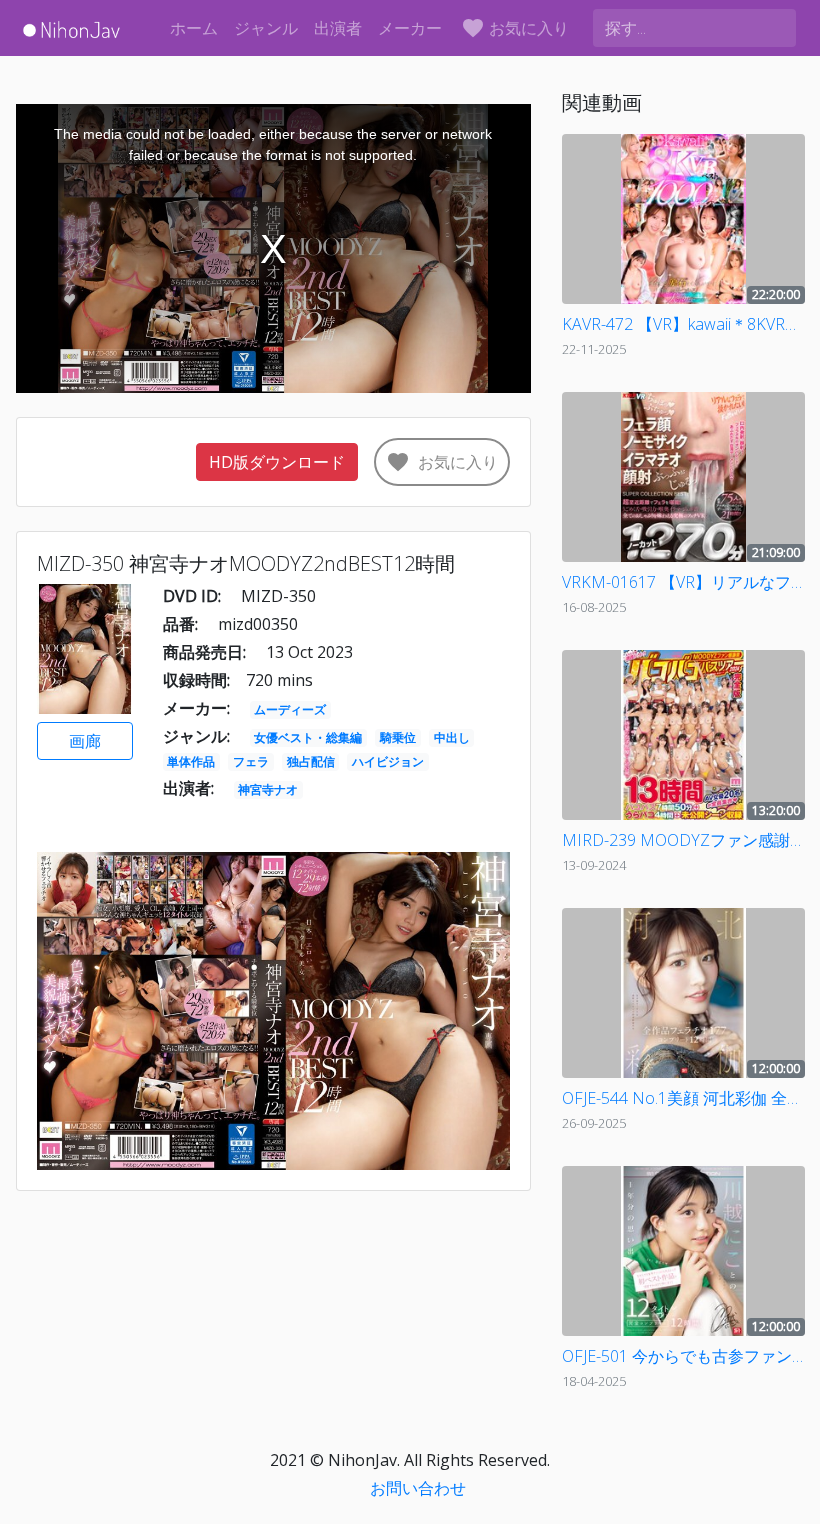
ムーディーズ (290, 709)
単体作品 (191, 761)
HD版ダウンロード (277, 462)
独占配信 (311, 761)
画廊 (85, 741)
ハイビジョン (388, 761)
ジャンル (266, 28)
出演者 (338, 28)
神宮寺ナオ (268, 789)
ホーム (194, 28)
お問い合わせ (418, 1488)
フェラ (251, 761)
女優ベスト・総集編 (308, 737)
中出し (452, 737)
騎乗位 (398, 737)
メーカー (410, 28)
